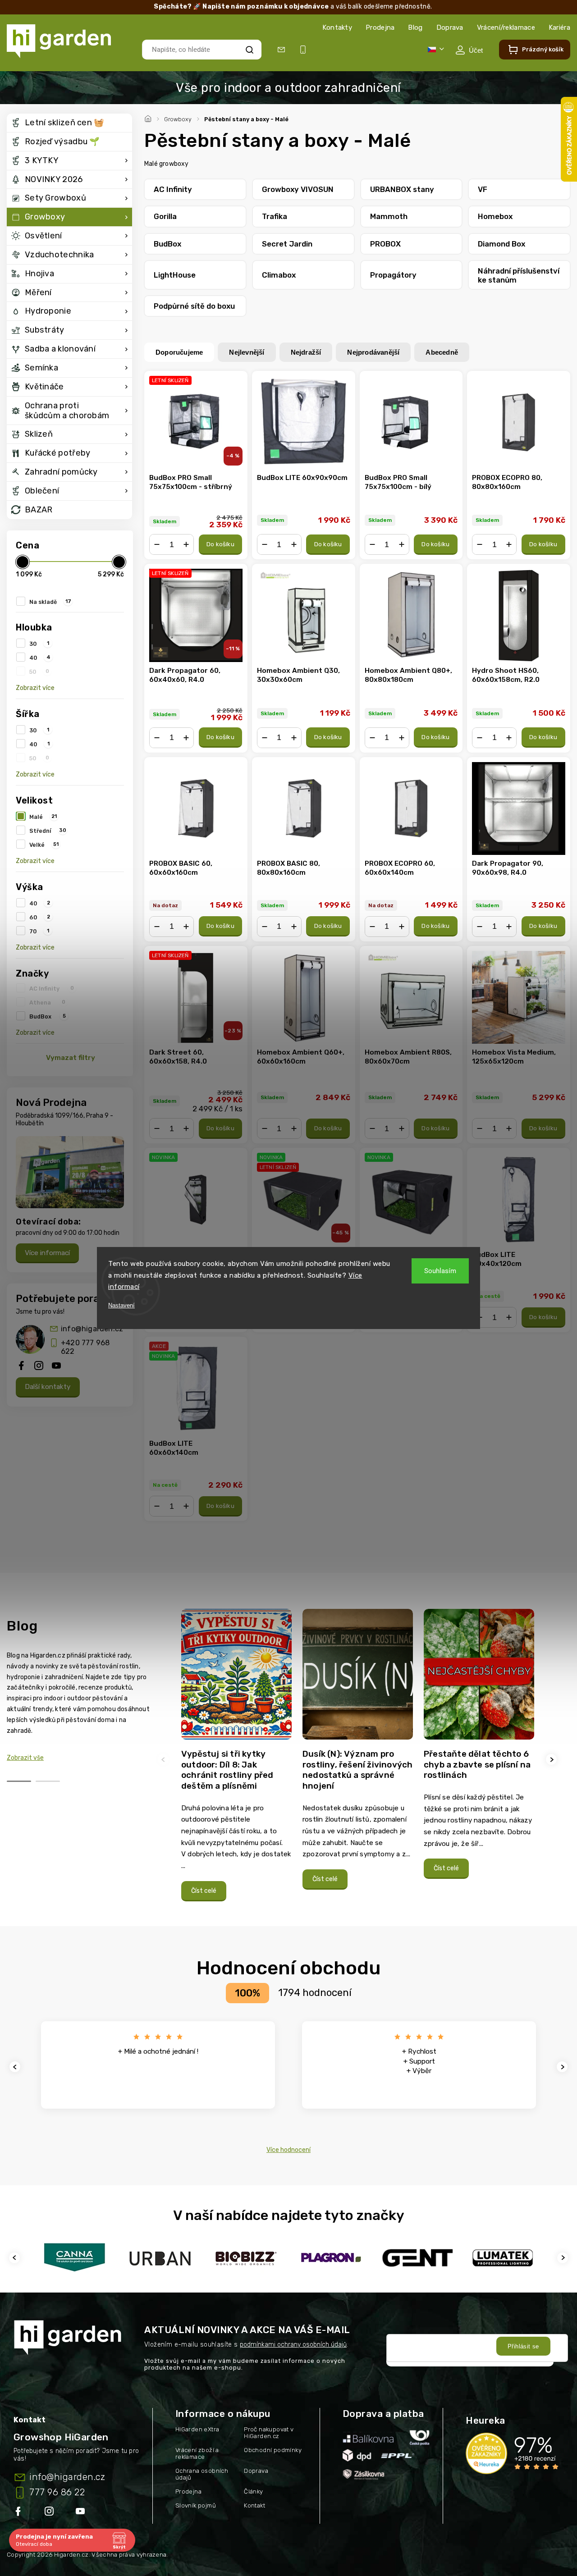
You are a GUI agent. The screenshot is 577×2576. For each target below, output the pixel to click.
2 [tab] (48, 1781)
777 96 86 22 (57, 2492)
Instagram (50, 2513)
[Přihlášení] (469, 50)
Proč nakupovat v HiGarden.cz (269, 2433)
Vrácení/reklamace (506, 27)
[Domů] (149, 118)
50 (39, 671)
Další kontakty (48, 1387)
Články (253, 2492)
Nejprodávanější (373, 352)
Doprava (450, 27)
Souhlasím (440, 1271)
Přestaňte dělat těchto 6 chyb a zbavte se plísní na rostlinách (477, 1764)
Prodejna (380, 27)
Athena (47, 1002)
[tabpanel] (236, 1760)
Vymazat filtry (71, 1058)
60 (40, 917)
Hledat (249, 49)
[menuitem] (69, 123)
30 (39, 644)
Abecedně (442, 352)
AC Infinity (52, 988)
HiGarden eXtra (197, 2429)
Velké (44, 845)
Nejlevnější (247, 352)
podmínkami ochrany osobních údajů (293, 2345)
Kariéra (559, 27)
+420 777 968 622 (85, 1347)
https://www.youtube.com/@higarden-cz (84, 2513)
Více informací (47, 1253)
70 (39, 931)
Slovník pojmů (196, 2505)
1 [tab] (19, 1781)
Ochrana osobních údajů (202, 2474)
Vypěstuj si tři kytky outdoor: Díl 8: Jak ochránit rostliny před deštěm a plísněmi (227, 1770)
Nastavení (121, 1305)
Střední (48, 831)
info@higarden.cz (92, 1329)
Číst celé (204, 1891)
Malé (43, 817)
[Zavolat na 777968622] (305, 50)
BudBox (48, 1016)
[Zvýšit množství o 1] (186, 544)
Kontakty (337, 27)
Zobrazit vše (25, 1758)
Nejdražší (306, 352)
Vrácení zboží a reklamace (197, 2453)
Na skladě (50, 602)
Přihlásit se (523, 2346)
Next (553, 1760)
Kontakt (254, 2505)
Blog (415, 27)
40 (40, 658)
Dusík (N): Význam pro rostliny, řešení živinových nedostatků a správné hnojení (357, 1770)
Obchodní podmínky (273, 2450)
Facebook (19, 2513)
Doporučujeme (179, 352)
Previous (165, 1760)
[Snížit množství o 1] (157, 544)
